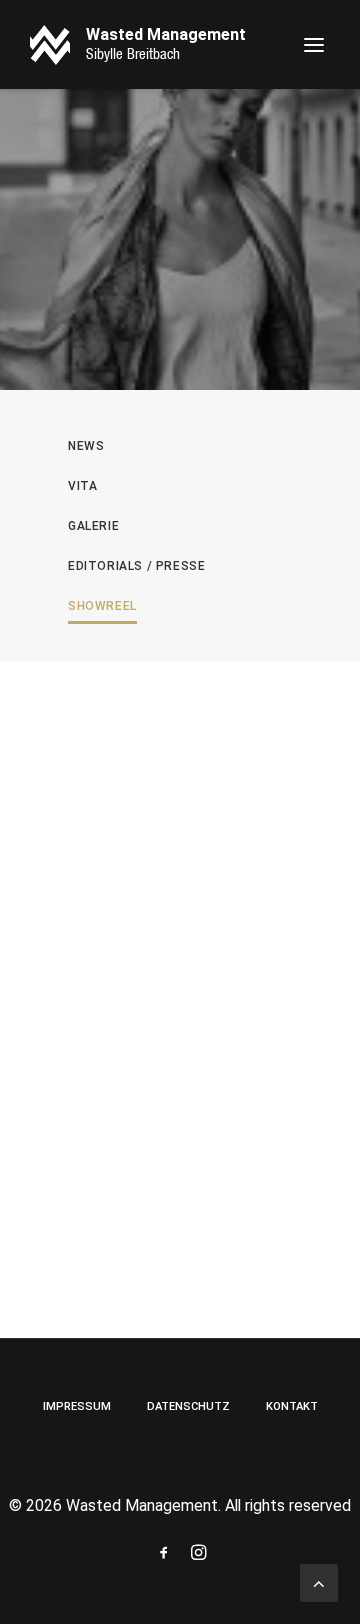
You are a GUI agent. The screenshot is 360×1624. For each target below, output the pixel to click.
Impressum (77, 1406)
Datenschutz (188, 1406)
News (86, 446)
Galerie (93, 526)
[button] (314, 44)
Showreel (102, 606)
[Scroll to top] (319, 1581)
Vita (82, 486)
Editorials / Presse (136, 566)
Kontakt (292, 1406)
